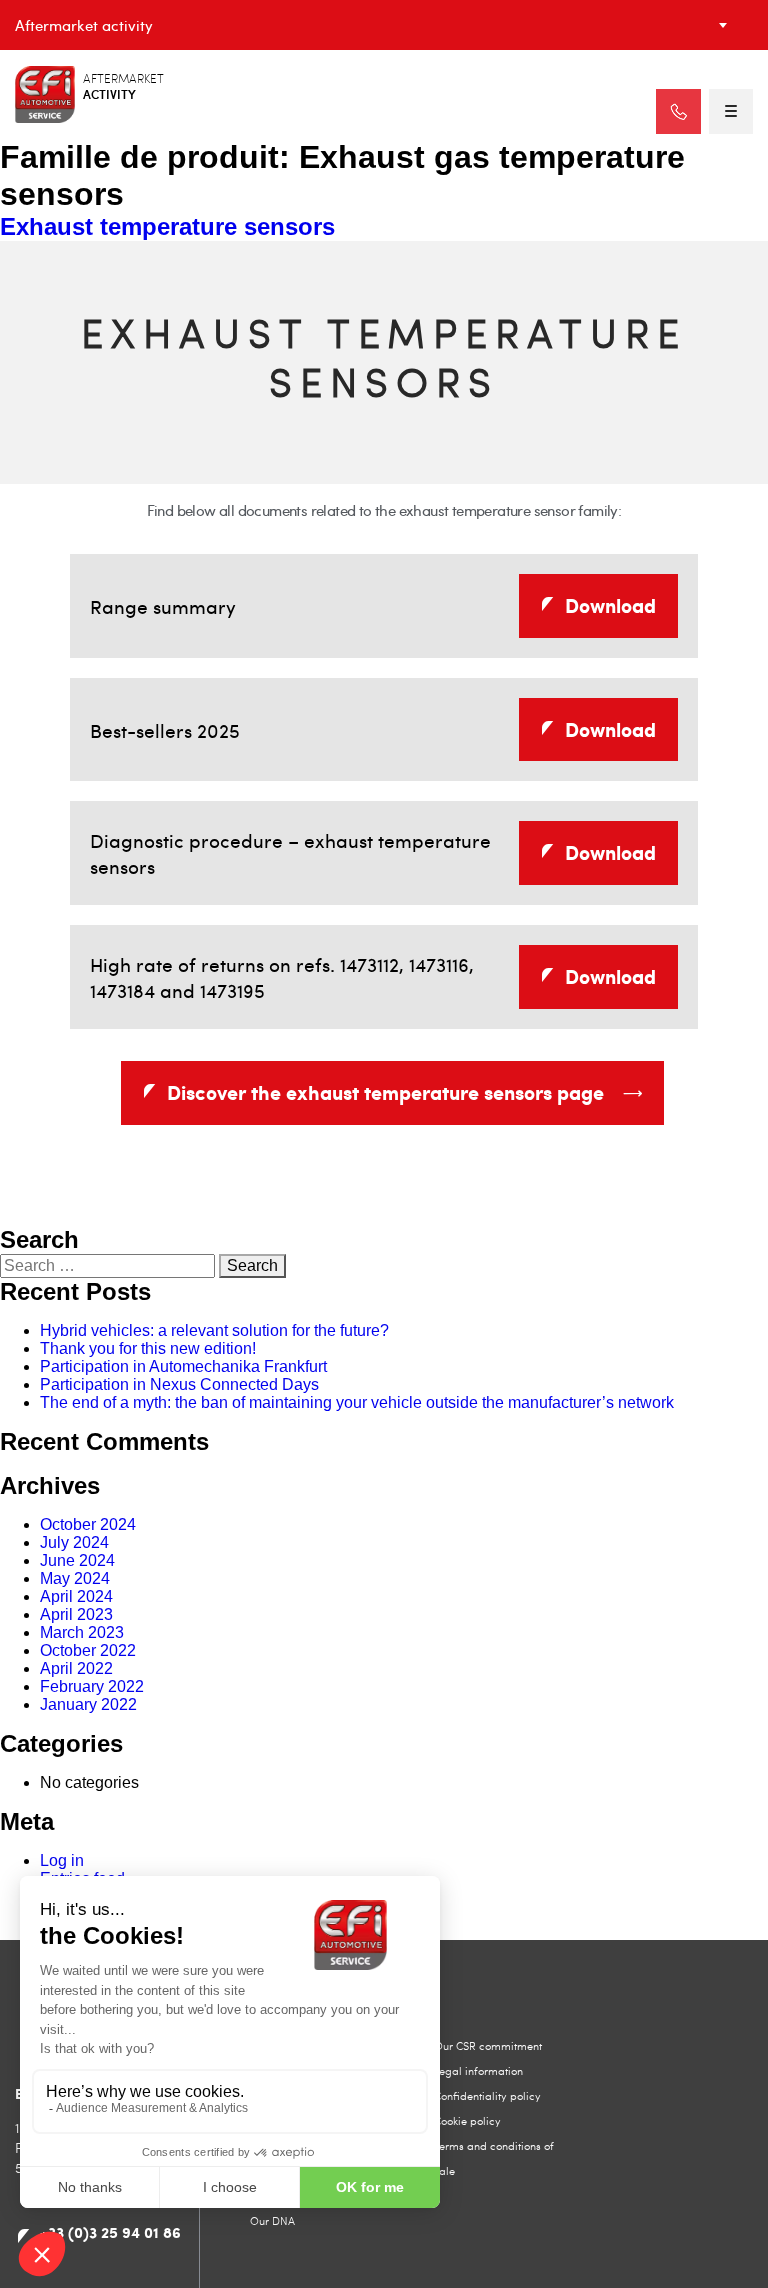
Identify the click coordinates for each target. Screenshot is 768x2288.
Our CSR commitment (488, 2045)
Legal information (478, 2070)
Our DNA (272, 2220)
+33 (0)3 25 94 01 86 (110, 2232)
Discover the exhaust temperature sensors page (385, 1092)
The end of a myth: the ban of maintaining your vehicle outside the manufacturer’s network (357, 1402)
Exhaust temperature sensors (167, 226)
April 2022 (76, 1668)
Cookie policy (467, 2120)
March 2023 (82, 1632)
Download (610, 605)
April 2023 (76, 1614)
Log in (62, 1860)
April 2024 (76, 1596)
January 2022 (88, 1704)
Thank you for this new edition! (148, 1348)
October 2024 (88, 1524)
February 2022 (92, 1686)
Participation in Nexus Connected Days (179, 1384)
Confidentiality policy (487, 2095)
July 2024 (74, 1542)
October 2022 (88, 1650)
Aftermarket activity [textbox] (84, 25)
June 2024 (77, 1560)
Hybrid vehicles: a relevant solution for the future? (214, 1330)
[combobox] (384, 25)
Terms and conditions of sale (494, 2158)
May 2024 (75, 1578)
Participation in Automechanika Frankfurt (183, 1366)
